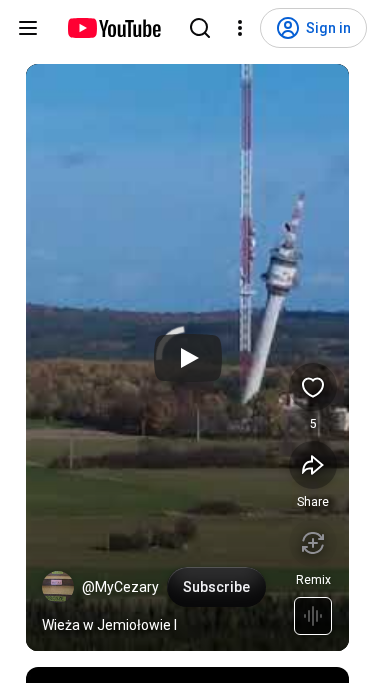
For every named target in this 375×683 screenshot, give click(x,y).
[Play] (188, 358)
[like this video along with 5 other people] (313, 387)
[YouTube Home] (113, 28)
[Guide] (28, 28)
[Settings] (240, 28)
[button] (58, 587)
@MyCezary (120, 587)
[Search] (200, 28)
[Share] (313, 465)
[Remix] (313, 543)
